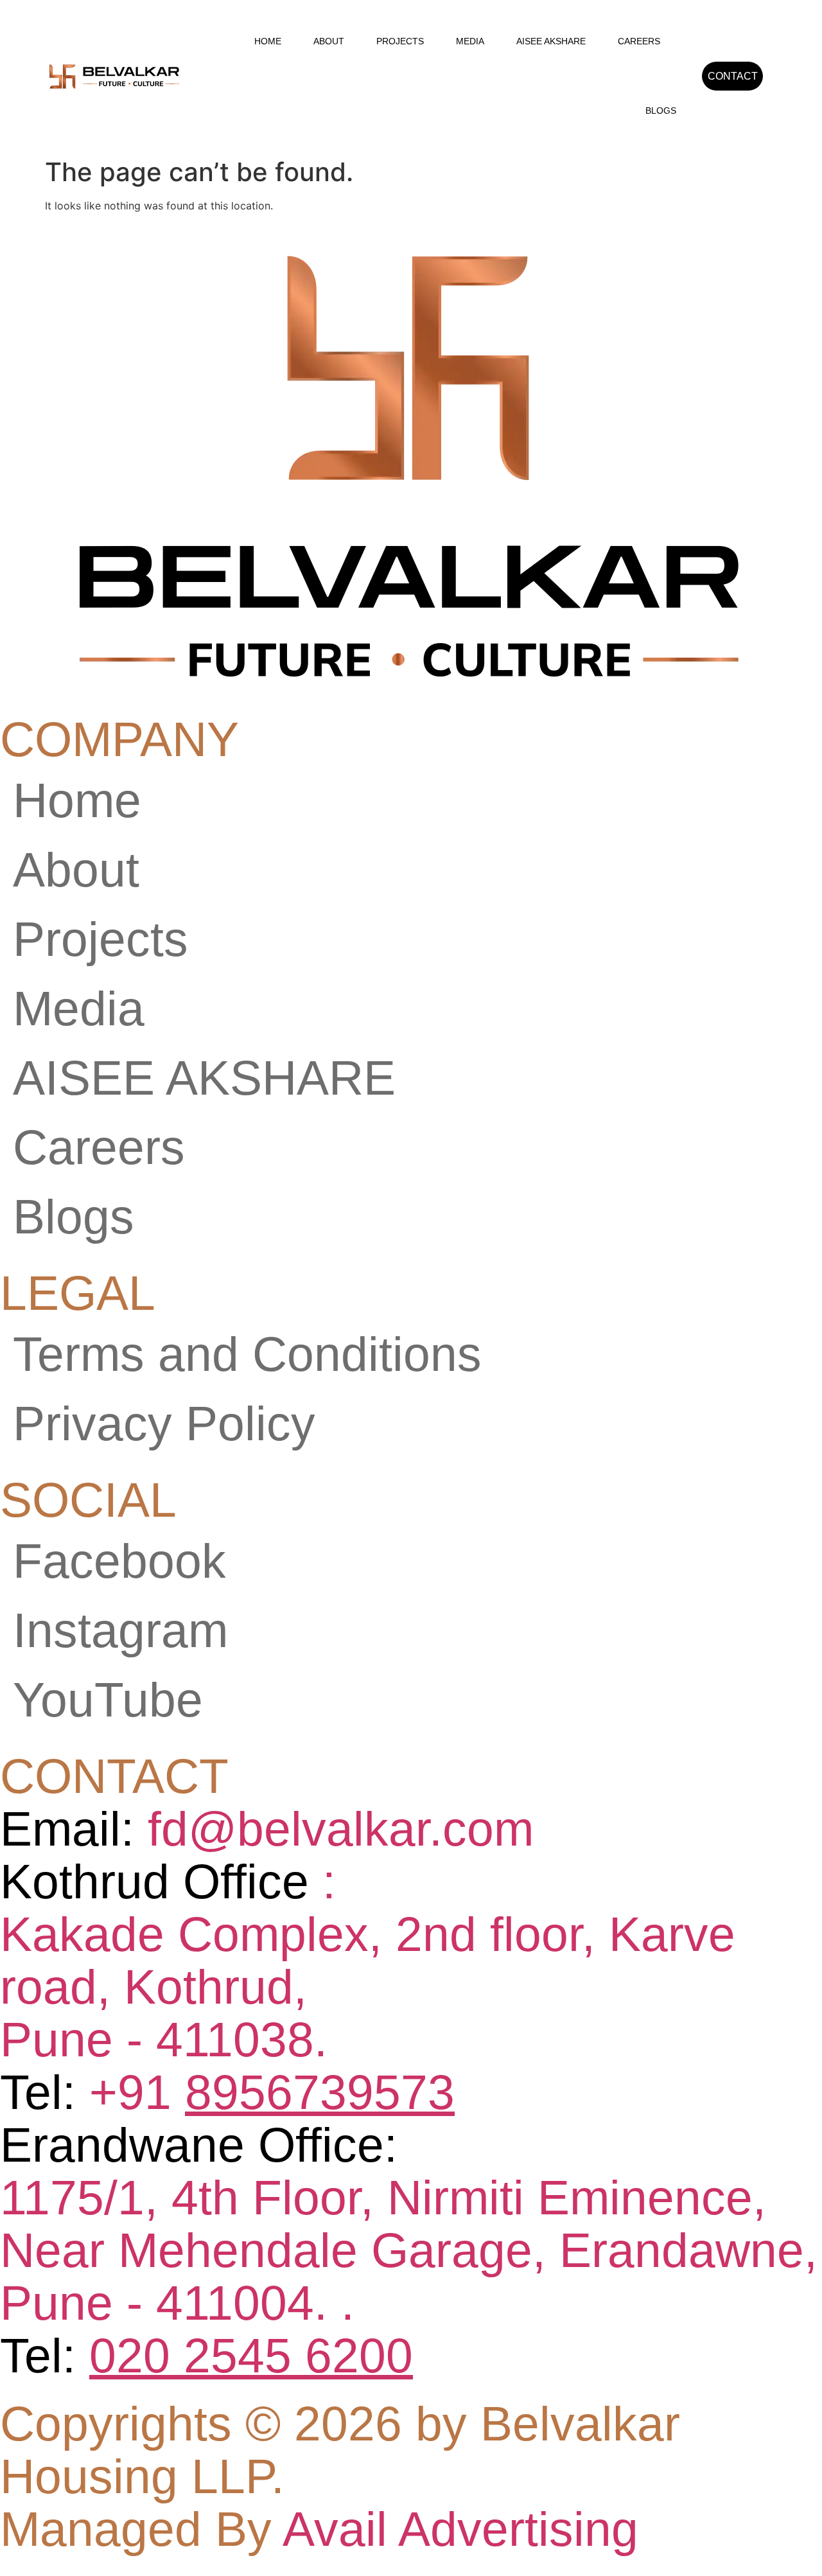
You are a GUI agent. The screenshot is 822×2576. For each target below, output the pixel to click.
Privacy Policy (164, 1424)
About (329, 41)
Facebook (119, 1561)
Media (470, 41)
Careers (639, 41)
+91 (272, 2092)
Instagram (120, 1630)
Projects (400, 41)
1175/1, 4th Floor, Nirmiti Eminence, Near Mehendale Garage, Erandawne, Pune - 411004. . (409, 2250)
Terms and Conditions (247, 1354)
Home (268, 41)
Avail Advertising (460, 2529)
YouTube (108, 1700)
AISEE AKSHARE (551, 41)
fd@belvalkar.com (267, 1829)
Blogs (661, 110)
